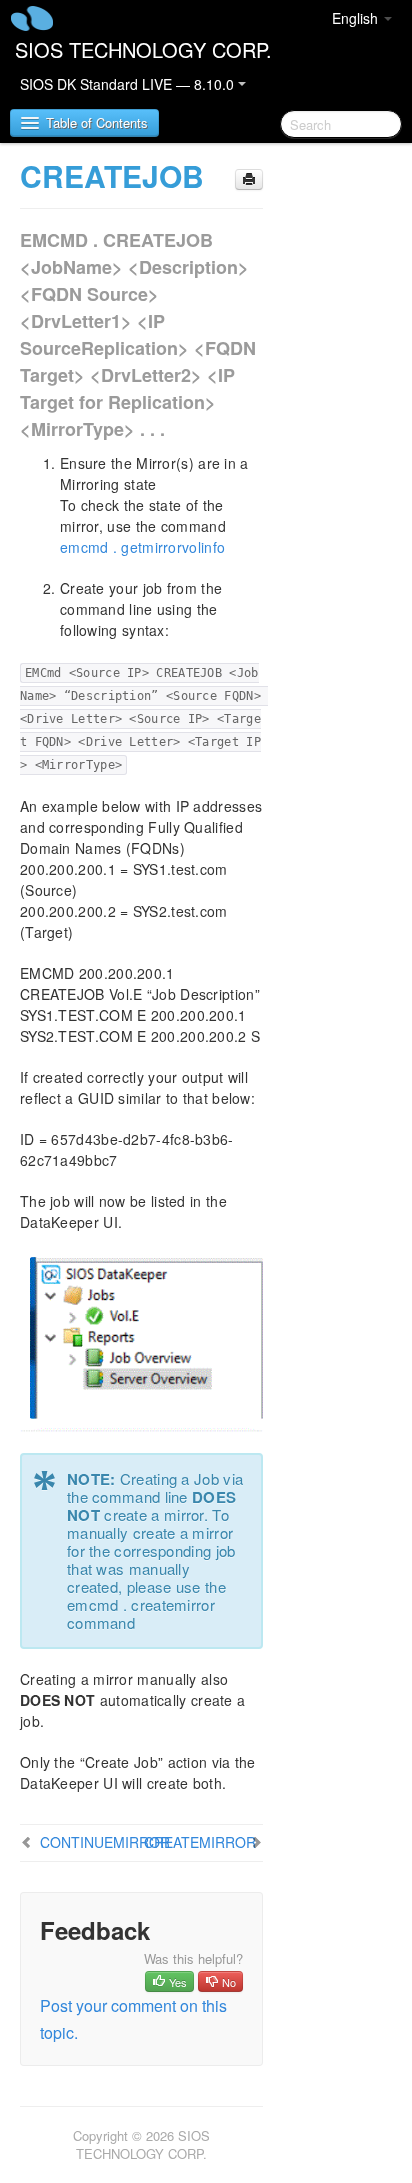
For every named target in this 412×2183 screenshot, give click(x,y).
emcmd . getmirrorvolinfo (142, 547)
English (357, 18)
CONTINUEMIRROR (105, 1842)
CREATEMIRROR (200, 1842)
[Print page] (249, 179)
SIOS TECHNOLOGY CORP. (143, 49)
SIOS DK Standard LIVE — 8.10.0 (129, 84)
